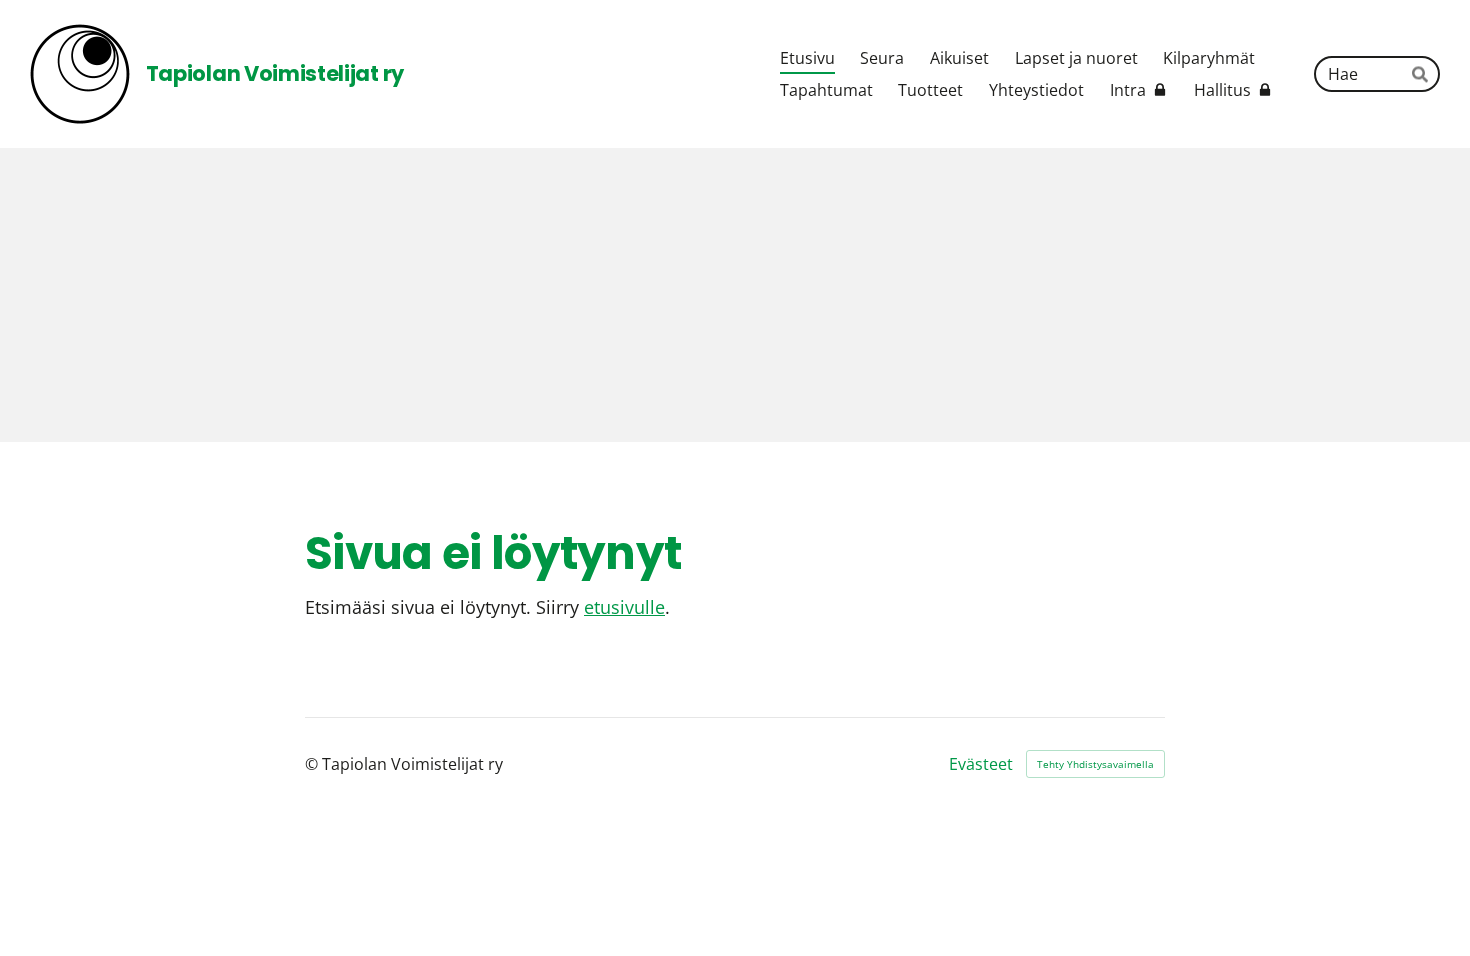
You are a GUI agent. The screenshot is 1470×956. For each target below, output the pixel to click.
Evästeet (981, 764)
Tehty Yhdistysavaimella (1095, 764)
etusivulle (624, 607)
